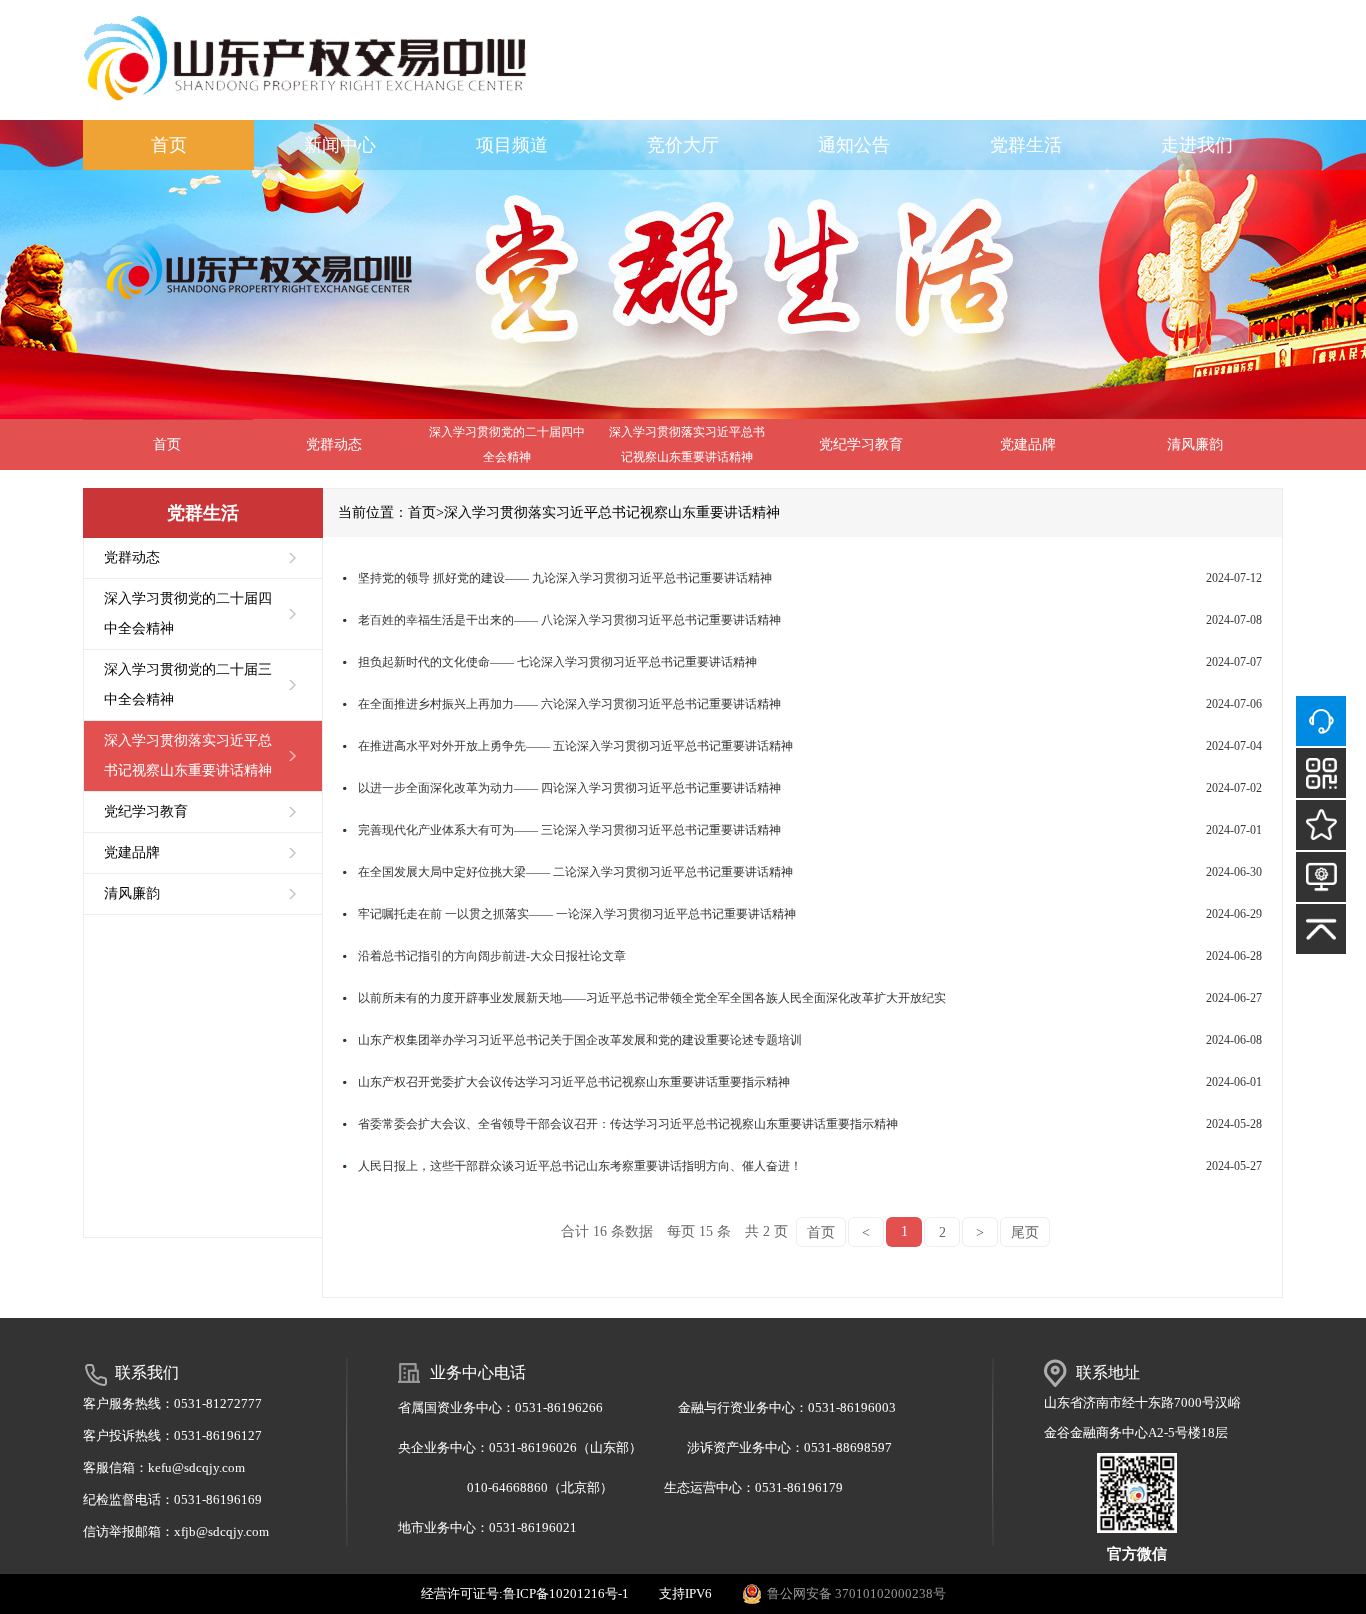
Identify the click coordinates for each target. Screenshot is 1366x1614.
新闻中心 (340, 145)
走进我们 (1197, 145)
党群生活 (1026, 145)
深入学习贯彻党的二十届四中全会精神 (507, 444)
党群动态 (334, 444)
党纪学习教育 (861, 444)
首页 (169, 145)
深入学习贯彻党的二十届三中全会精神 (188, 684)
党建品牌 (1028, 444)
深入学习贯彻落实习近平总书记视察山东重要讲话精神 (687, 444)
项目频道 (512, 145)
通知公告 (854, 145)
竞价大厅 (683, 145)
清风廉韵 (1195, 444)
